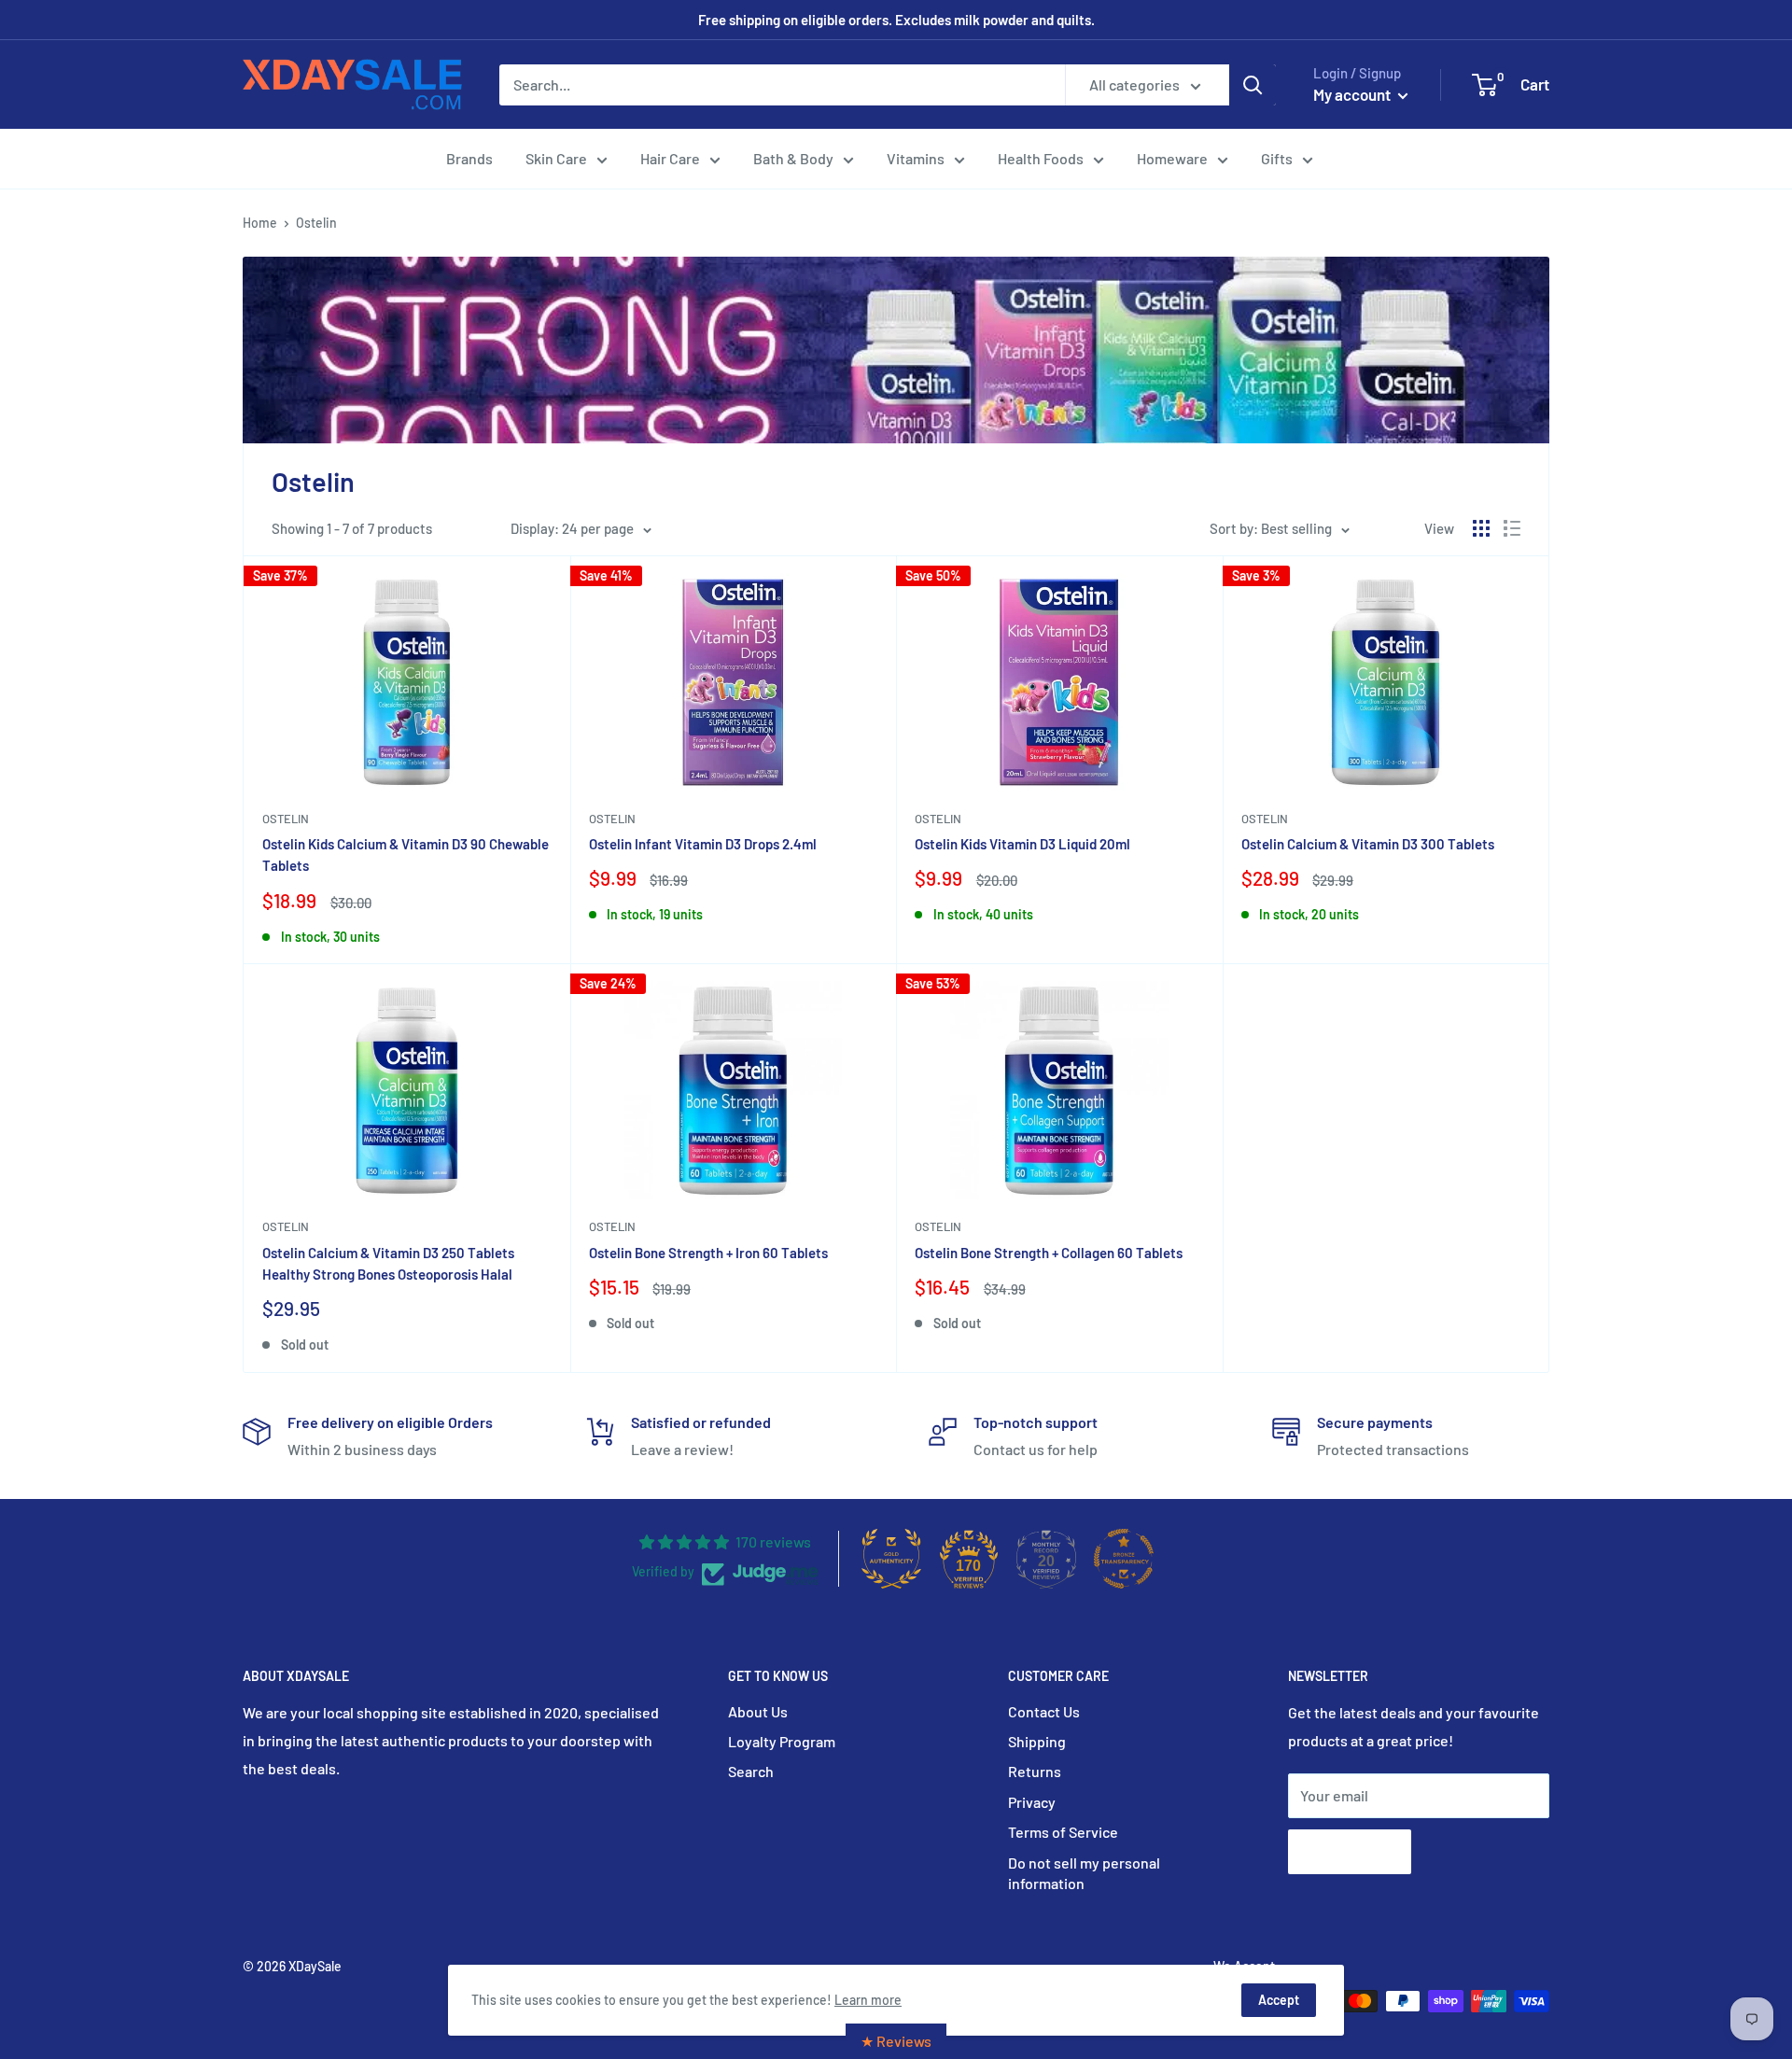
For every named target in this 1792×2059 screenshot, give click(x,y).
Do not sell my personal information (1084, 1873)
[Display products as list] (1512, 528)
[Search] (1253, 85)
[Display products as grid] (1481, 528)
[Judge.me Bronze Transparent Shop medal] (1124, 1559)
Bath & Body (793, 158)
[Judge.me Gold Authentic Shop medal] (891, 1559)
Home (260, 223)
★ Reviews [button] (896, 2041)
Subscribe (1350, 1851)
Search (751, 1771)
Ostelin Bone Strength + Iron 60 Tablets (708, 1253)
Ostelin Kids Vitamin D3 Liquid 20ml (1022, 844)
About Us (758, 1711)
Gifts (1277, 158)
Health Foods (1041, 158)
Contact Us (1044, 1711)
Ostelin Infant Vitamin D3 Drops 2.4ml (703, 844)
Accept (1279, 2000)
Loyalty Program (782, 1741)
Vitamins (916, 158)
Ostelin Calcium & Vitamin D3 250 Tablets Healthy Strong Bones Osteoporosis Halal (388, 1263)
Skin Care (556, 158)
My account (1353, 94)
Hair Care (670, 158)
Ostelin (286, 819)
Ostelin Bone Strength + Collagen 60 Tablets (1049, 1253)
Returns (1035, 1771)
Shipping (1037, 1741)
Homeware (1172, 158)
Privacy (1032, 1802)
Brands (469, 158)
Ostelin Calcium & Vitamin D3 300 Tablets (1368, 844)
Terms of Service (1063, 1832)
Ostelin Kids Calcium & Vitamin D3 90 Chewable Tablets (406, 854)
